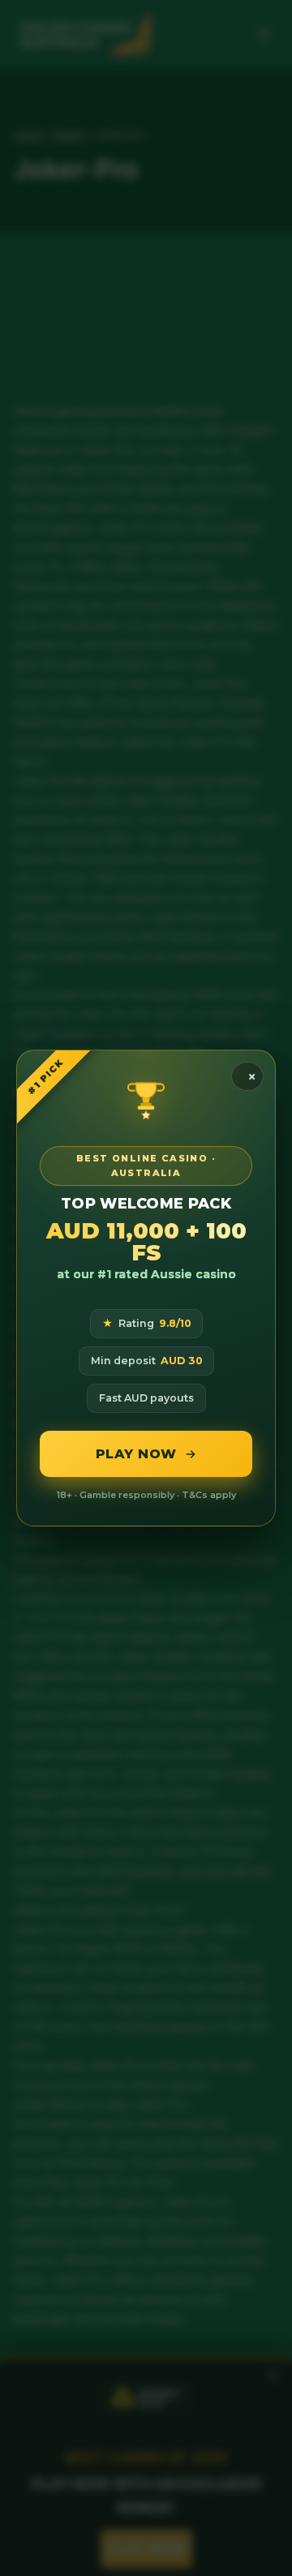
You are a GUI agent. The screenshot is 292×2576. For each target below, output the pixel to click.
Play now (136, 1454)
